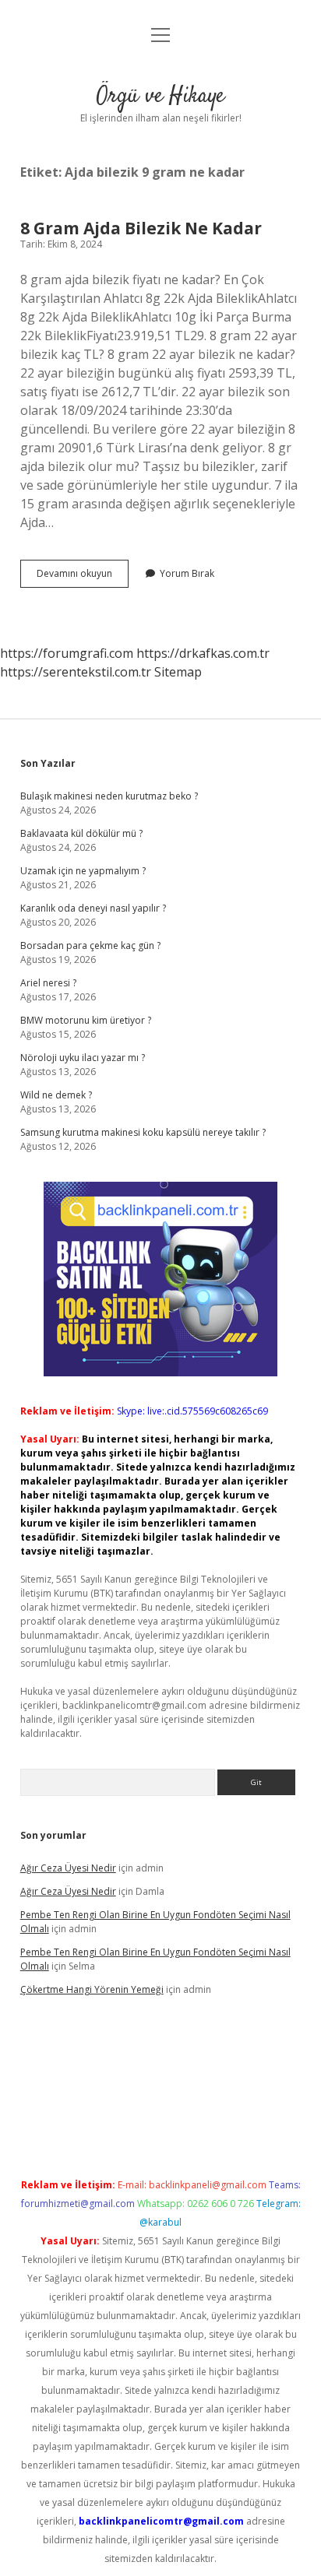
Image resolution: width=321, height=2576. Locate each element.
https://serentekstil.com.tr (76, 672)
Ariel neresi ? (48, 983)
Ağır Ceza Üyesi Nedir (68, 1868)
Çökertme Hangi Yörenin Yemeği (92, 1989)
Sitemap (178, 672)
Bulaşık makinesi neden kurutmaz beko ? (109, 796)
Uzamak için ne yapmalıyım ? (83, 871)
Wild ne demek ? (56, 1095)
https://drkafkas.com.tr (203, 653)
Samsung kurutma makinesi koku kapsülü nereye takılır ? (143, 1132)
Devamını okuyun (83, 577)
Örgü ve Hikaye (160, 97)
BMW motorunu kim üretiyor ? (86, 1020)
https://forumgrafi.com (67, 653)
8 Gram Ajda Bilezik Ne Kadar (141, 228)
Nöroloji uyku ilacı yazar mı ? (83, 1058)
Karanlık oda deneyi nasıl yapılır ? (93, 908)
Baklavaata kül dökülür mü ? (81, 833)
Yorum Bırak (187, 573)
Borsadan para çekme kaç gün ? (90, 945)
